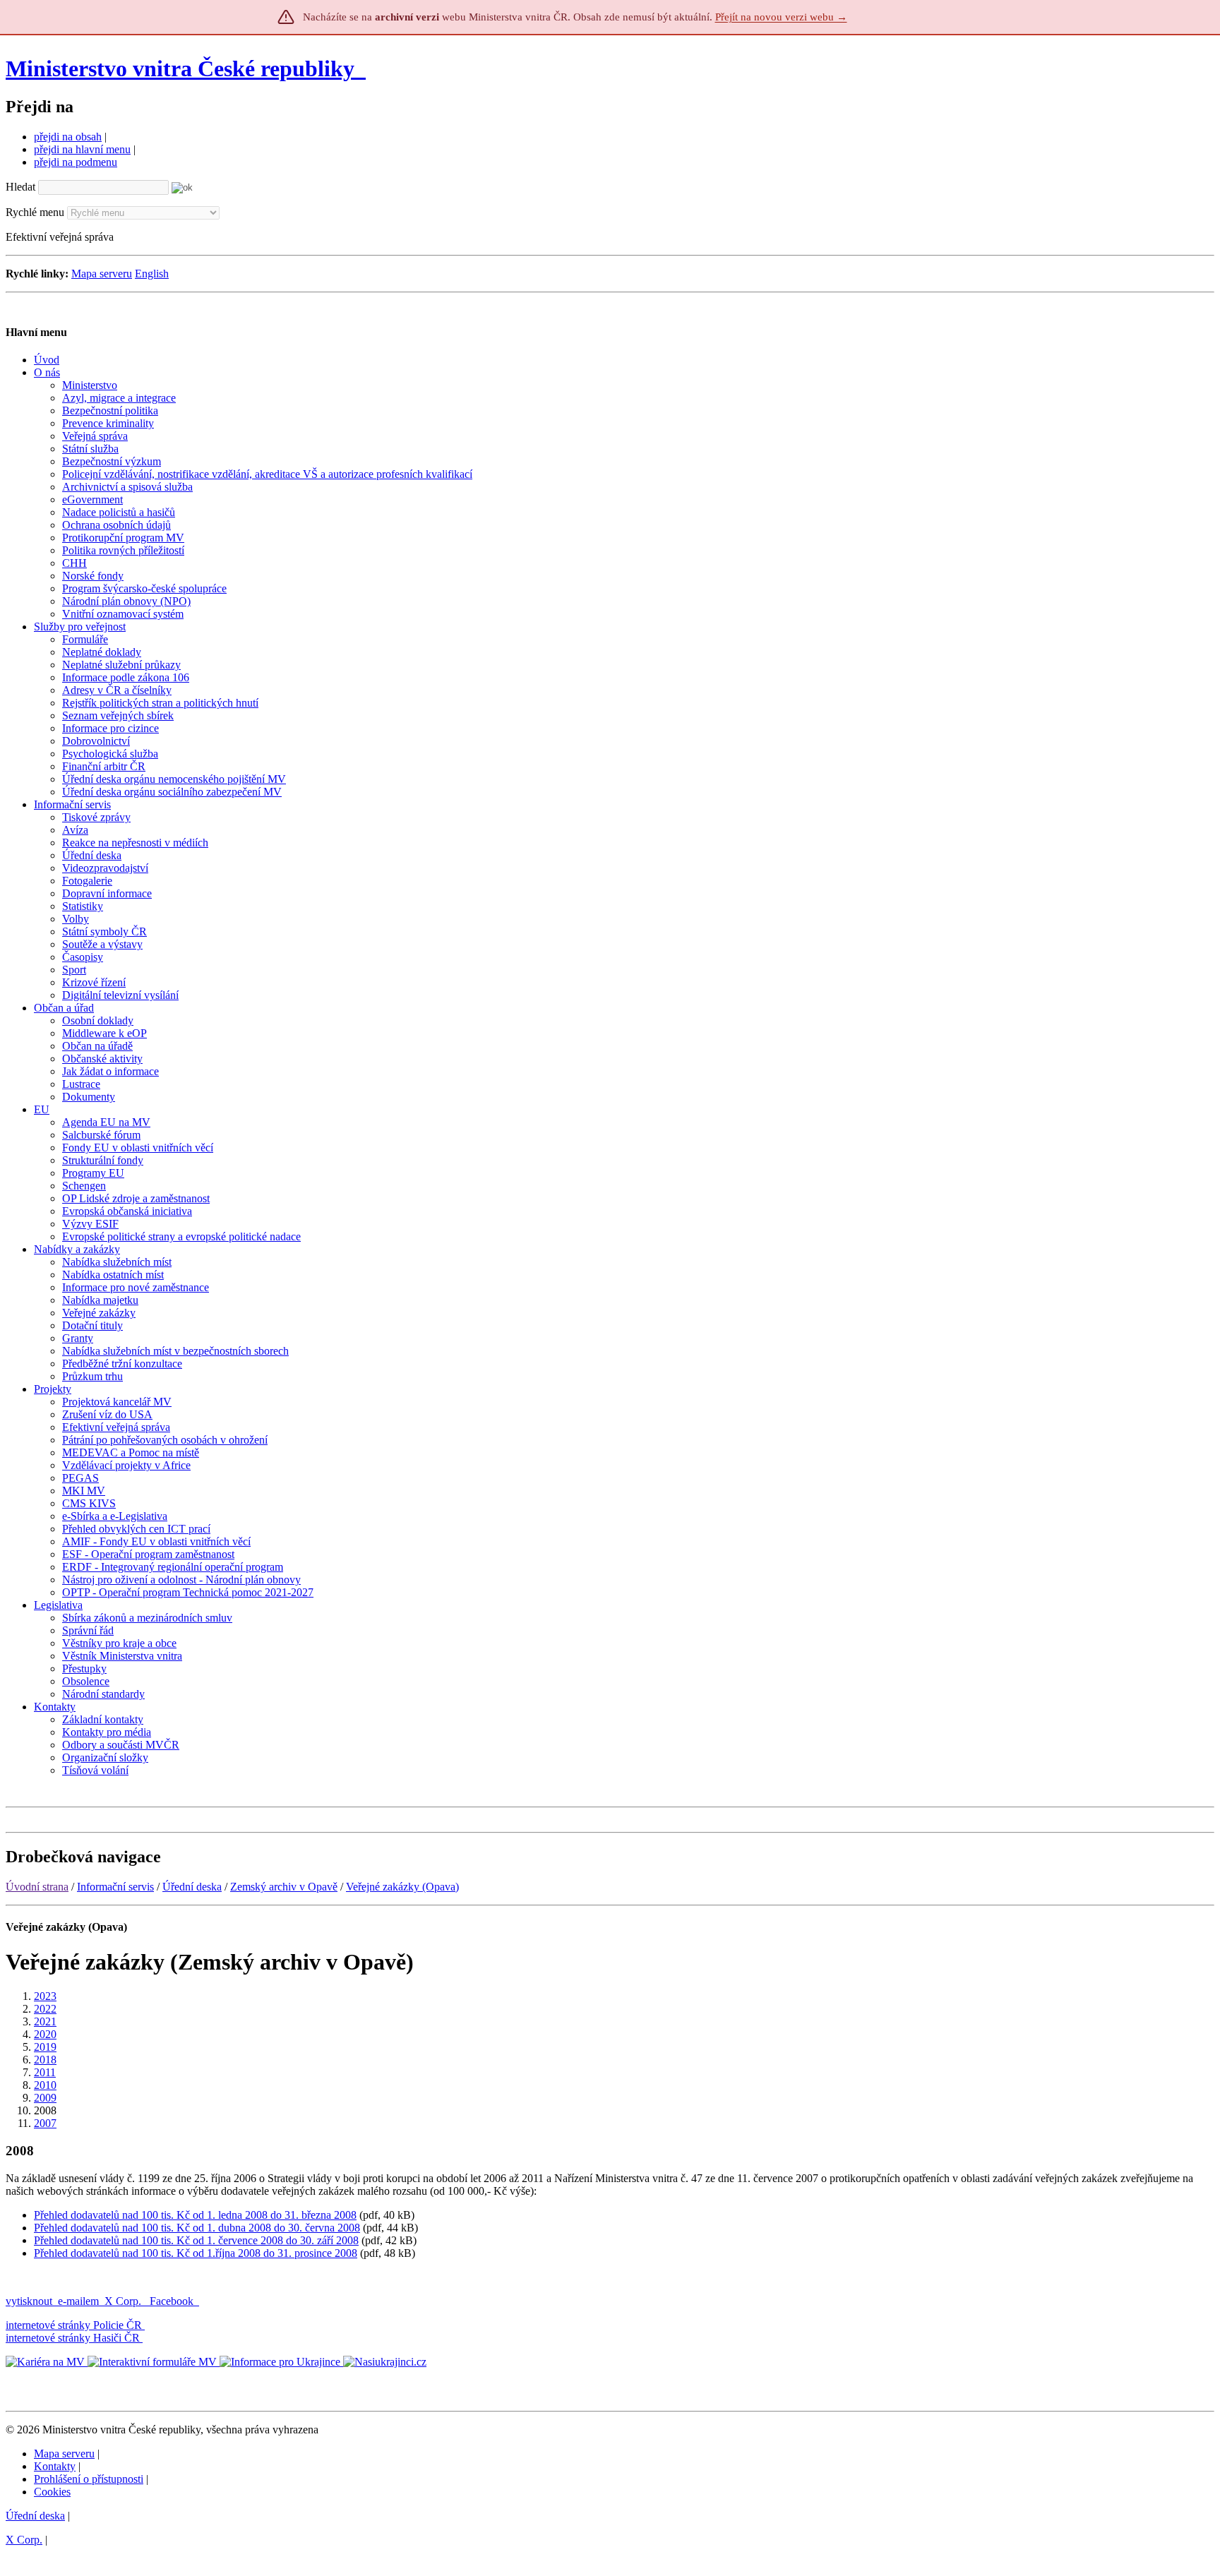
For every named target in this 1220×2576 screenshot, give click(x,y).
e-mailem (78, 2301)
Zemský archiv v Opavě (284, 1887)
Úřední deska (192, 1887)
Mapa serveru (102, 274)
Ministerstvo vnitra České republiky (180, 68)
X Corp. (124, 2301)
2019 (45, 2047)
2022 (45, 2009)
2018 (45, 2060)
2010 (45, 2085)
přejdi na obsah (68, 137)
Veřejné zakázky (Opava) (402, 1887)
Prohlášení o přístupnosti (89, 2479)
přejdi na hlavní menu (82, 149)
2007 (45, 2123)
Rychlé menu (35, 212)
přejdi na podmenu (76, 162)
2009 (45, 2098)
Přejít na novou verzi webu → (781, 17)
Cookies (52, 2492)
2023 (45, 1996)
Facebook (173, 2301)
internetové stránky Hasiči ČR (73, 2338)
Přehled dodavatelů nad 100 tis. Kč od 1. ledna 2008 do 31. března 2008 (195, 2215)
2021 (45, 2021)
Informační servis (115, 1887)
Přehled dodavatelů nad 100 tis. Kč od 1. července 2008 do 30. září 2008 (196, 2240)
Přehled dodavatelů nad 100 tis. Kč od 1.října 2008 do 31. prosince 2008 (196, 2253)
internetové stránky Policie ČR (74, 2325)
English (152, 274)
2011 (45, 2072)
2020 (45, 2034)
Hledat (20, 187)
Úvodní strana (37, 1887)
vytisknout (29, 2301)
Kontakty (55, 2466)
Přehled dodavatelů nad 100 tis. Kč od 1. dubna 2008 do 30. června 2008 (197, 2228)
